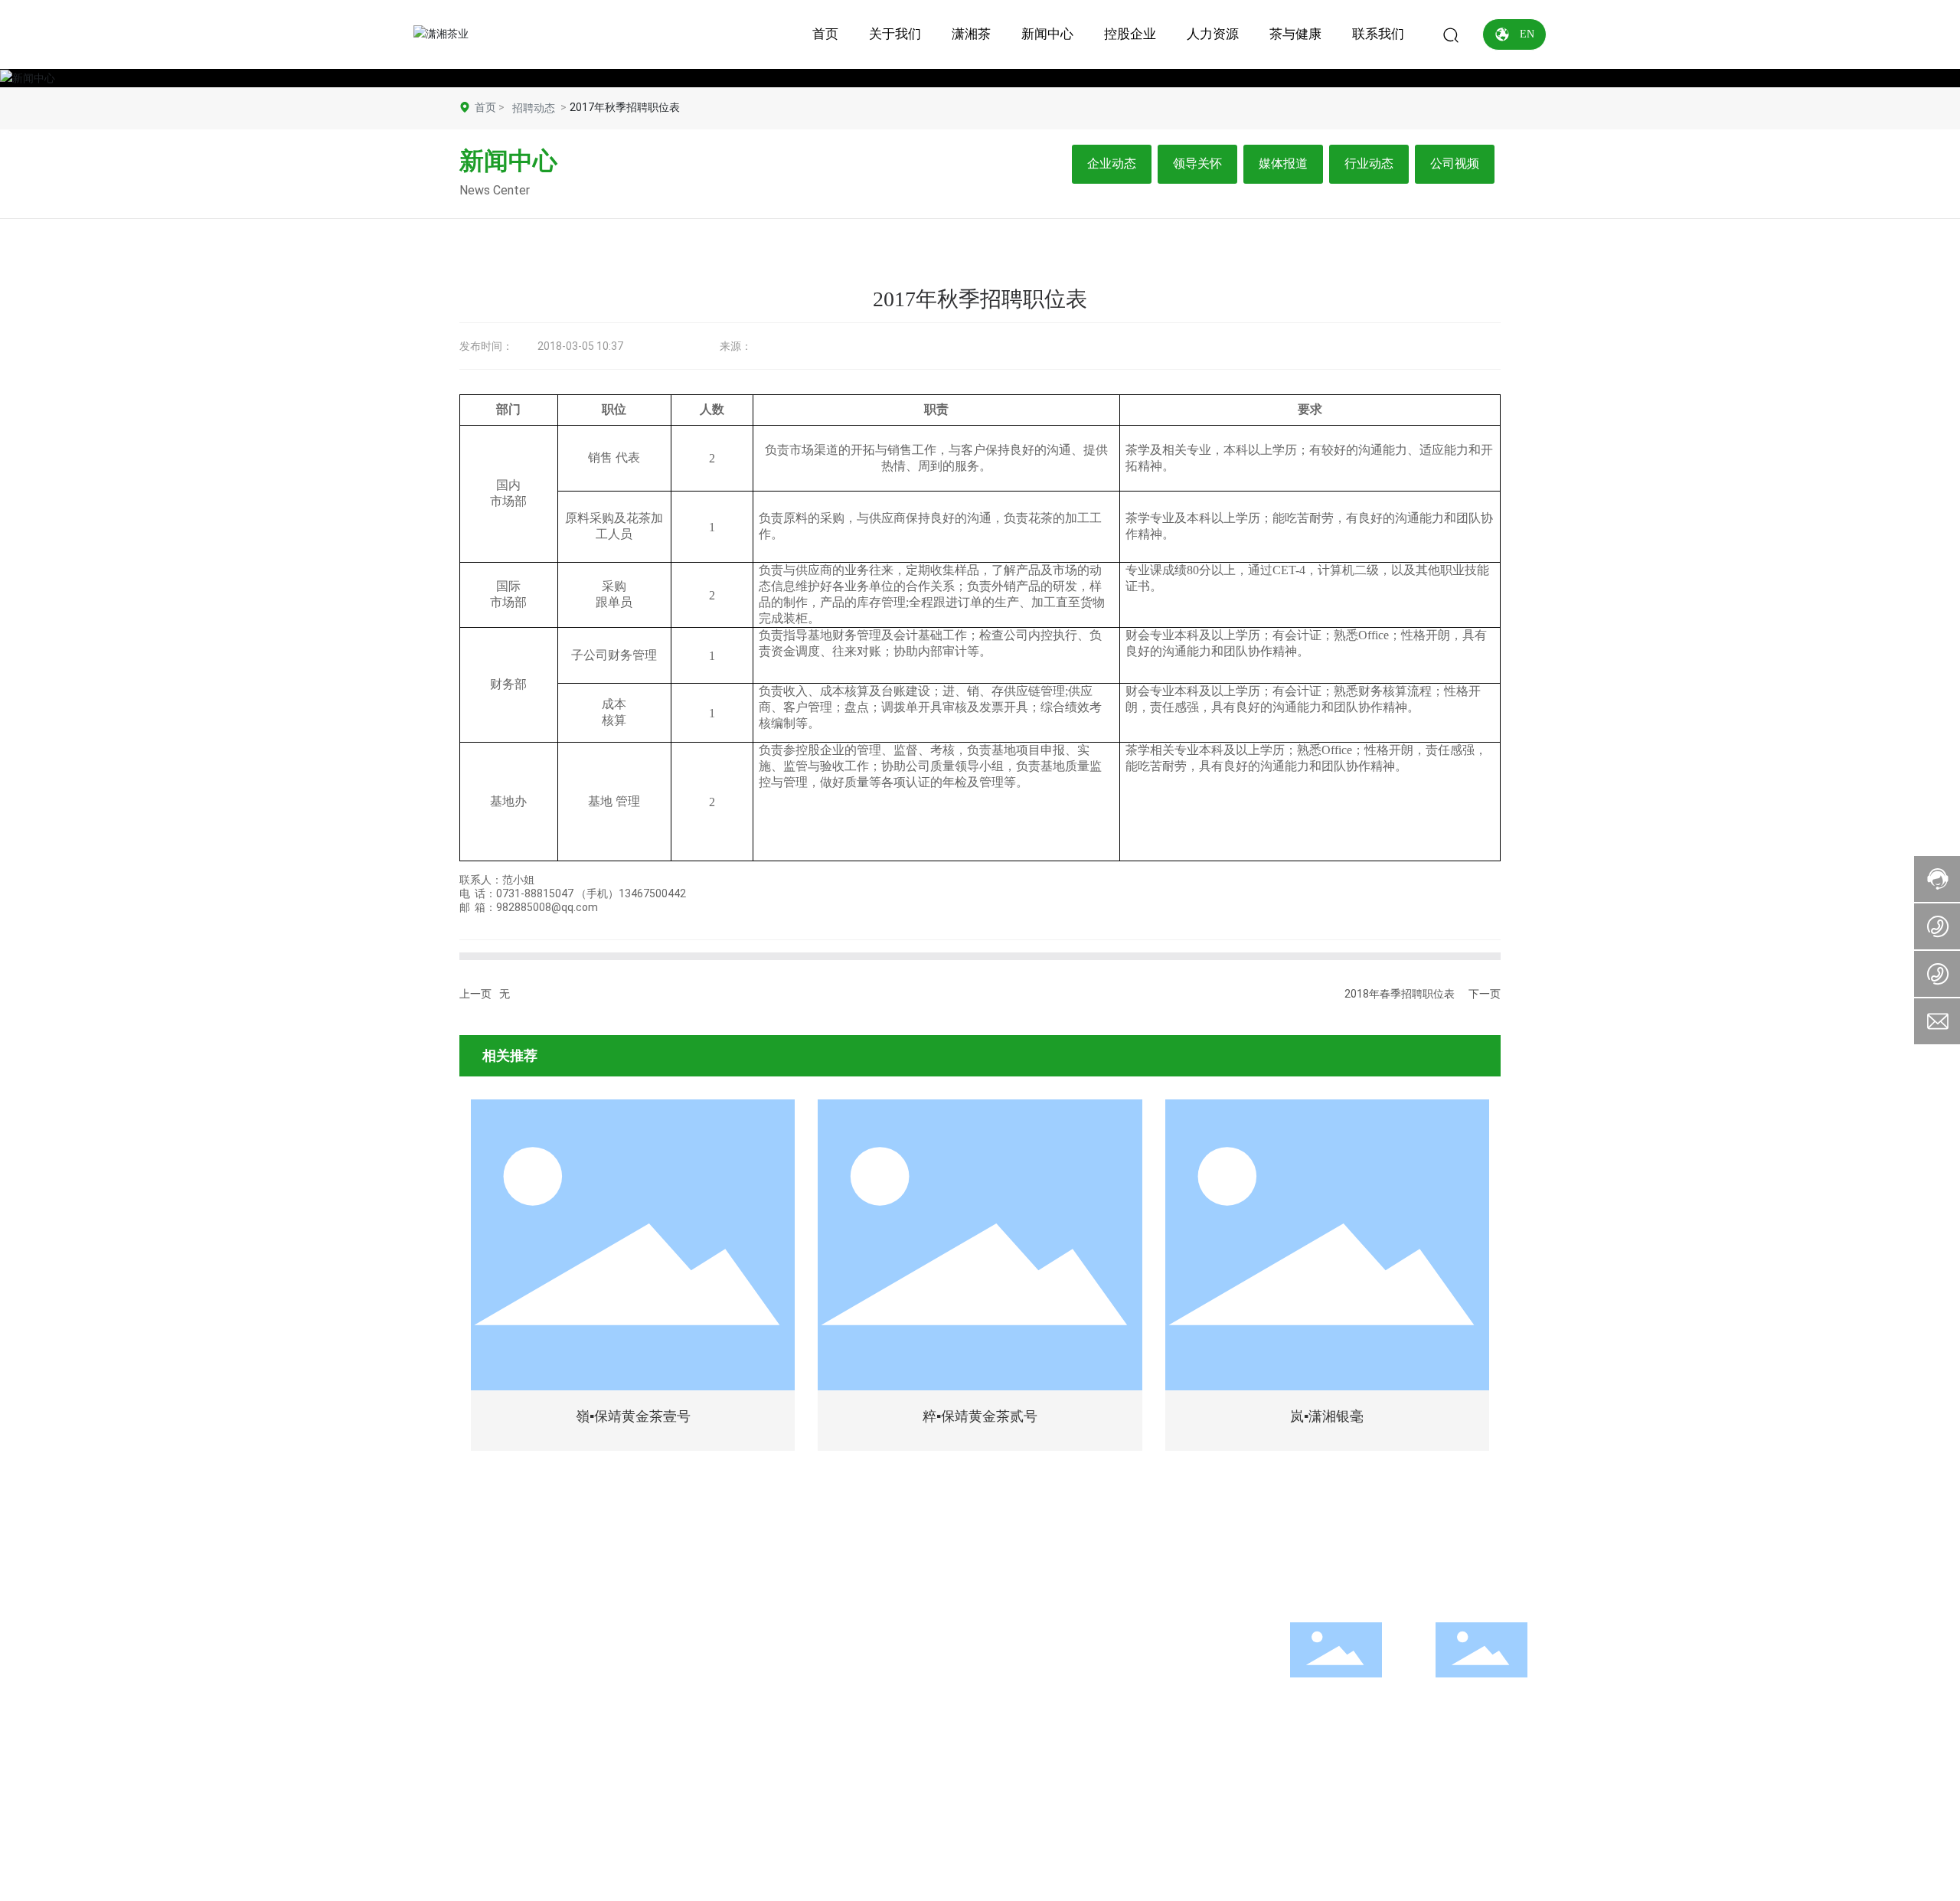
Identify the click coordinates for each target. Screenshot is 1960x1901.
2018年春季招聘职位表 (1400, 994)
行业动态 (1369, 163)
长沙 (1166, 1851)
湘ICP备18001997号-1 (1243, 1851)
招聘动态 (534, 108)
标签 (951, 1851)
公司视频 (1455, 163)
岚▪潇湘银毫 (1327, 1416)
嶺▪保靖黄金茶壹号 (633, 1416)
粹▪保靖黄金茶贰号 (980, 1416)
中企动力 (1130, 1851)
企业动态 (1112, 163)
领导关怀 (1197, 163)
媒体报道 (1283, 163)
